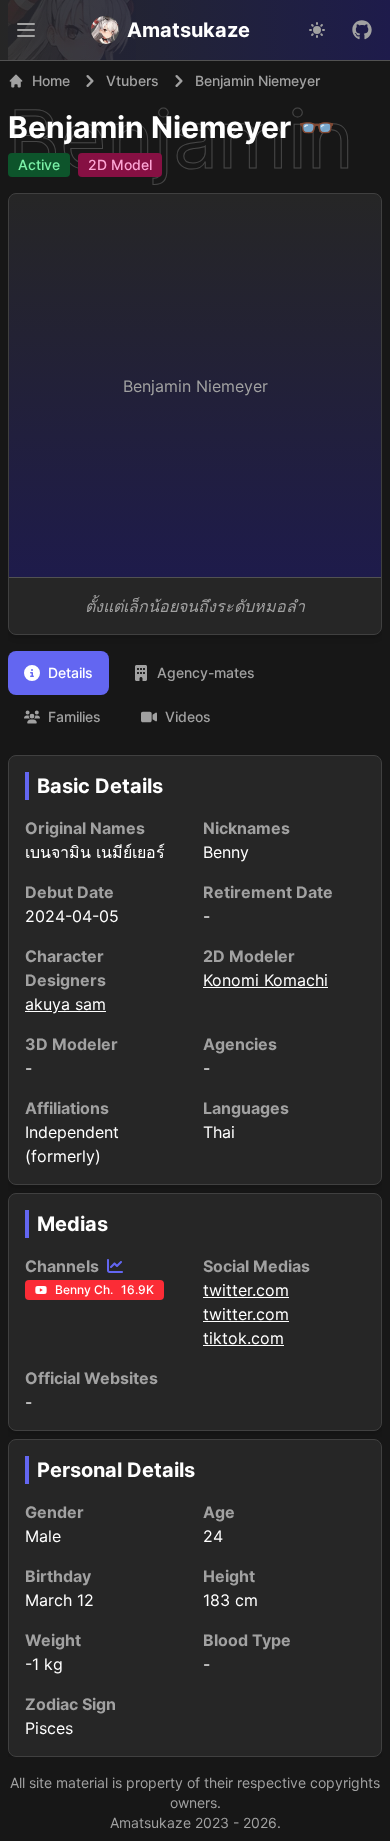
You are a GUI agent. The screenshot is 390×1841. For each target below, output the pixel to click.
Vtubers (132, 80)
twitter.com (246, 1290)
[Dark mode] (317, 30)
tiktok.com (243, 1338)
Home (51, 80)
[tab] (58, 673)
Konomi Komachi (265, 980)
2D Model (120, 164)
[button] (26, 30)
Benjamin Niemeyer (149, 127)
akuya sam (65, 1004)
